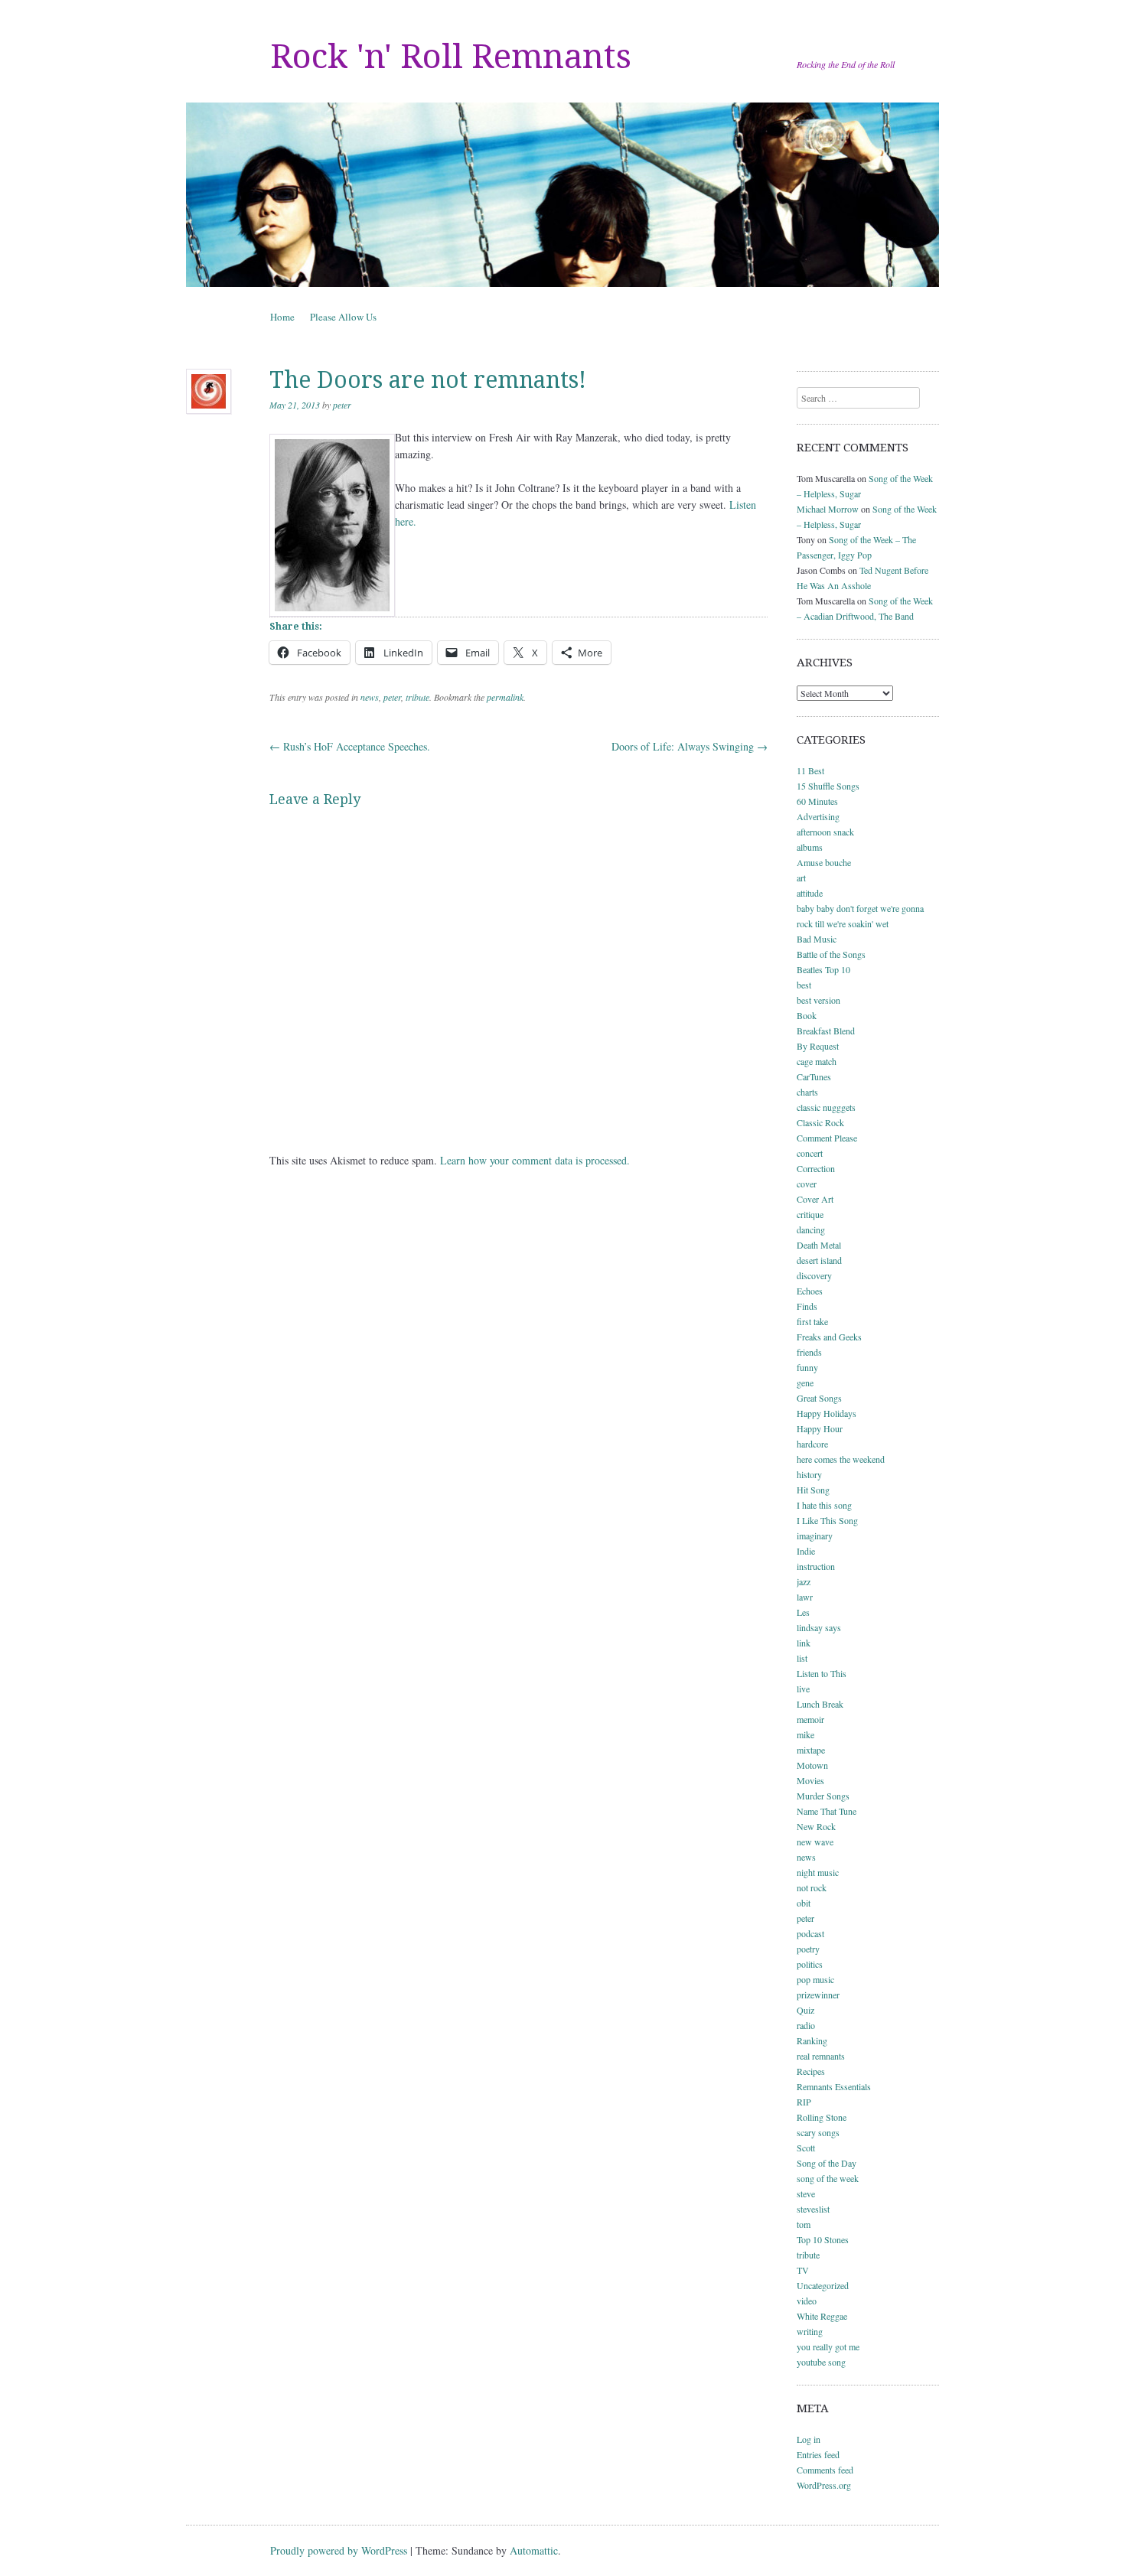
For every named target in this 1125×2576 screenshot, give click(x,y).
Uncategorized (823, 2285)
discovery (814, 1275)
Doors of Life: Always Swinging (690, 746)
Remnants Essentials (834, 2086)
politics (810, 1964)
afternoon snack (825, 832)
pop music (815, 1979)
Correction (816, 1168)
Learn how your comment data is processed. (535, 1160)
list (802, 1658)
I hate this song (824, 1505)
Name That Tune (827, 1811)
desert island (819, 1260)
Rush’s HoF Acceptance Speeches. (350, 746)
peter (342, 405)
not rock (812, 1887)
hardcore (812, 1444)
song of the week (828, 2178)
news (370, 697)
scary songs (818, 2132)
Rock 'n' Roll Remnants (451, 57)
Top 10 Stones (823, 2239)
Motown (812, 1765)
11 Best (810, 770)
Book (807, 1015)
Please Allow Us (343, 317)
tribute (417, 697)
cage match (817, 1061)
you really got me (828, 2346)
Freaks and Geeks (829, 1337)
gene (805, 1382)
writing (810, 2331)
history (809, 1474)
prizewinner (818, 1995)
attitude (810, 893)
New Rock (816, 1826)
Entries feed (818, 2454)
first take (812, 1321)
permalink (505, 697)
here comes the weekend (841, 1459)
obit (804, 1903)
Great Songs (819, 1398)
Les (803, 1612)
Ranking (812, 2040)
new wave (815, 1842)
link (804, 1643)
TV (803, 2270)
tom (804, 2224)
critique (810, 1214)
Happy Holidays (827, 1413)
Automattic (534, 2550)
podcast (810, 1933)
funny (807, 1367)
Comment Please (827, 1138)
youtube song (821, 2362)
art (801, 878)
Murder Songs (823, 1796)
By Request (818, 1046)
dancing (811, 1229)
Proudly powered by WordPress (339, 2550)
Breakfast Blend (826, 1031)
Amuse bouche (824, 862)
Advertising (818, 816)
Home (282, 317)
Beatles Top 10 (823, 969)
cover (807, 1184)
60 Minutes (817, 801)
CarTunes (814, 1076)
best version (818, 1000)
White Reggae (822, 2316)
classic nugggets (826, 1107)
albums (810, 847)
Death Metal (819, 1245)
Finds (807, 1306)
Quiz (805, 2010)
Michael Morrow (828, 509)
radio (806, 2025)
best (804, 985)
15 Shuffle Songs (828, 786)
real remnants (821, 2056)
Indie (806, 1551)
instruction (816, 1566)
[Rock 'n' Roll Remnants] (562, 195)
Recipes (811, 2071)
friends (809, 1352)
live (803, 1689)
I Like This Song (827, 1520)
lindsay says (819, 1627)
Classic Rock (820, 1122)
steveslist (813, 2209)
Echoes (810, 1291)
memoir (810, 1719)
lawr (805, 1597)
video (807, 2301)
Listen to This (822, 1673)
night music (818, 1872)
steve (806, 2193)
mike (805, 1734)
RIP (804, 2102)
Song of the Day (827, 2163)
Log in (809, 2439)
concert (810, 1153)
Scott (806, 2148)
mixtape (811, 1750)
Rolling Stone (822, 2117)
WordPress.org (824, 2485)
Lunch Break (820, 1704)
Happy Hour (820, 1428)
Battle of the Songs (831, 954)
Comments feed (825, 2470)
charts (807, 1092)
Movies (810, 1780)
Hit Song (813, 1490)
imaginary (815, 1536)
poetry (808, 1949)
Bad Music (817, 939)
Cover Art (815, 1199)
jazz (804, 1581)
